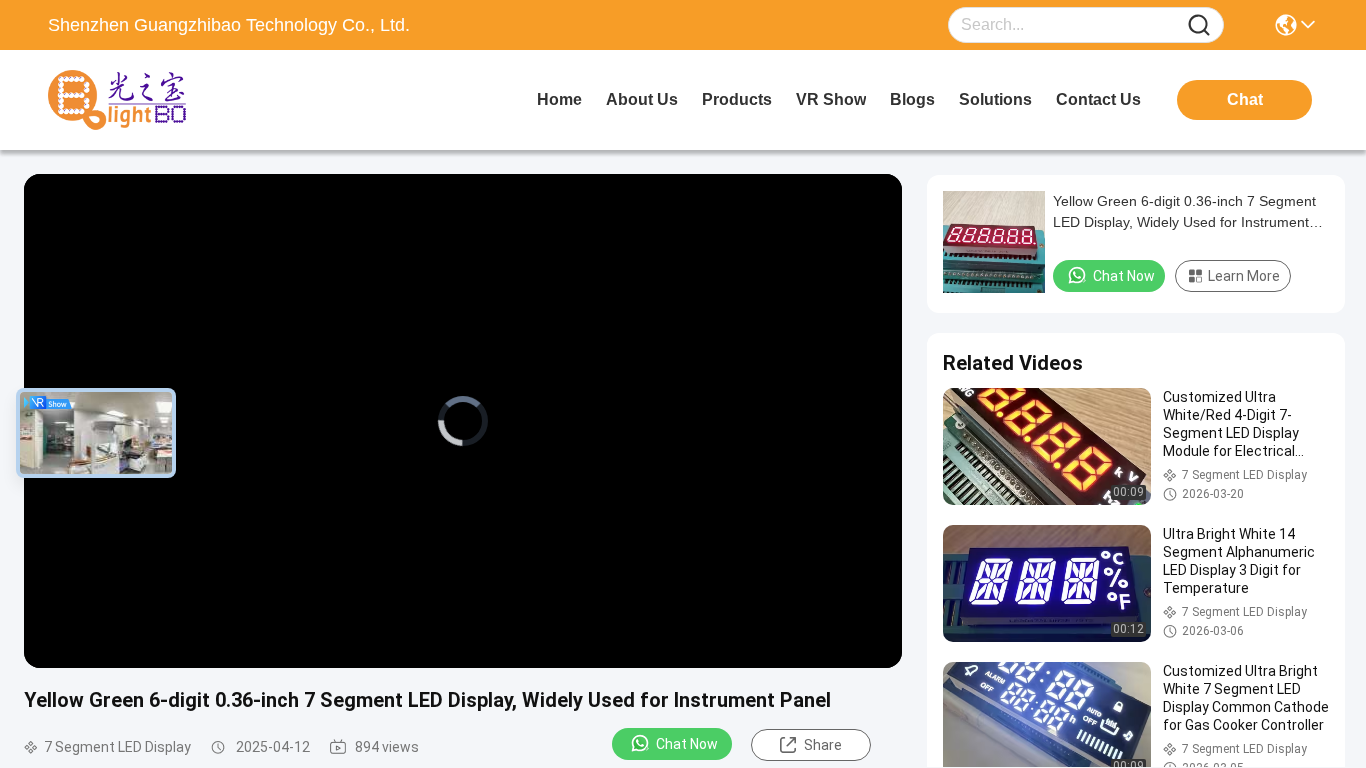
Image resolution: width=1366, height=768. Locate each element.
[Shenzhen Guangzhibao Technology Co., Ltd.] (158, 100)
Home (559, 99)
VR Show (831, 99)
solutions (995, 99)
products (737, 99)
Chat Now (687, 744)
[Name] (1199, 25)
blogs (912, 99)
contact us (1098, 99)
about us (642, 99)
